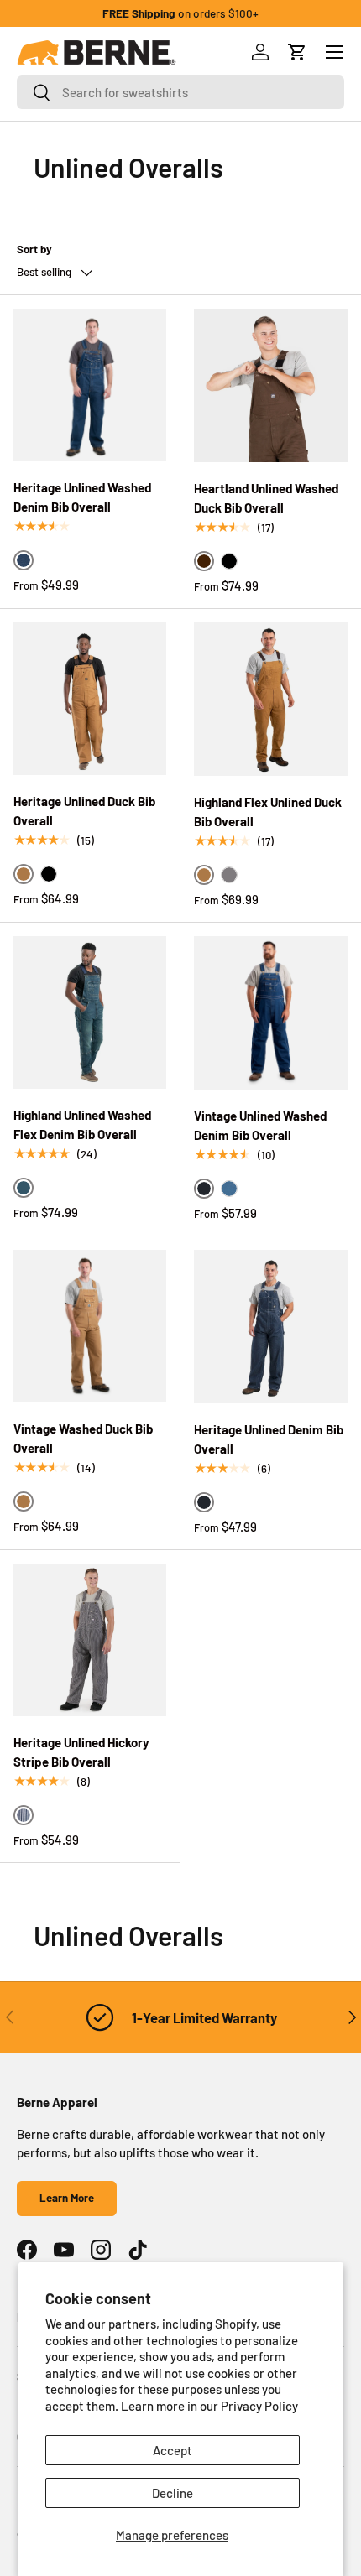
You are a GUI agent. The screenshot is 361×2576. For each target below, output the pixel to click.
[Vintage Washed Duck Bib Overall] (90, 1326)
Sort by (34, 249)
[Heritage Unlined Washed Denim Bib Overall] (90, 385)
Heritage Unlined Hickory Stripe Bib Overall (81, 1752)
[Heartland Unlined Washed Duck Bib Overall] (271, 385)
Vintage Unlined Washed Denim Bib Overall (260, 1125)
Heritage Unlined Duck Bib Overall (84, 811)
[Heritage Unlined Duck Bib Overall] (90, 699)
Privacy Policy (259, 2406)
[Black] (229, 561)
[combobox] (180, 92)
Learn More (67, 2198)
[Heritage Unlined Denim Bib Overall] (271, 1327)
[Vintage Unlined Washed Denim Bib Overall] (271, 1013)
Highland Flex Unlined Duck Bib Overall (268, 812)
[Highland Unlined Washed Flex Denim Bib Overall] (90, 1012)
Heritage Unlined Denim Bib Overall (269, 1439)
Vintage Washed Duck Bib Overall (83, 1438)
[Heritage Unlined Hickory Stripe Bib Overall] (90, 1640)
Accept (173, 2450)
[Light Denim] (229, 1189)
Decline (173, 2493)
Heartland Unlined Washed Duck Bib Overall (266, 498)
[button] (297, 52)
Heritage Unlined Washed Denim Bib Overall (82, 497)
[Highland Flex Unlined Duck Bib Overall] (271, 699)
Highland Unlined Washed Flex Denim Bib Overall (82, 1124)
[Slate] (229, 875)
